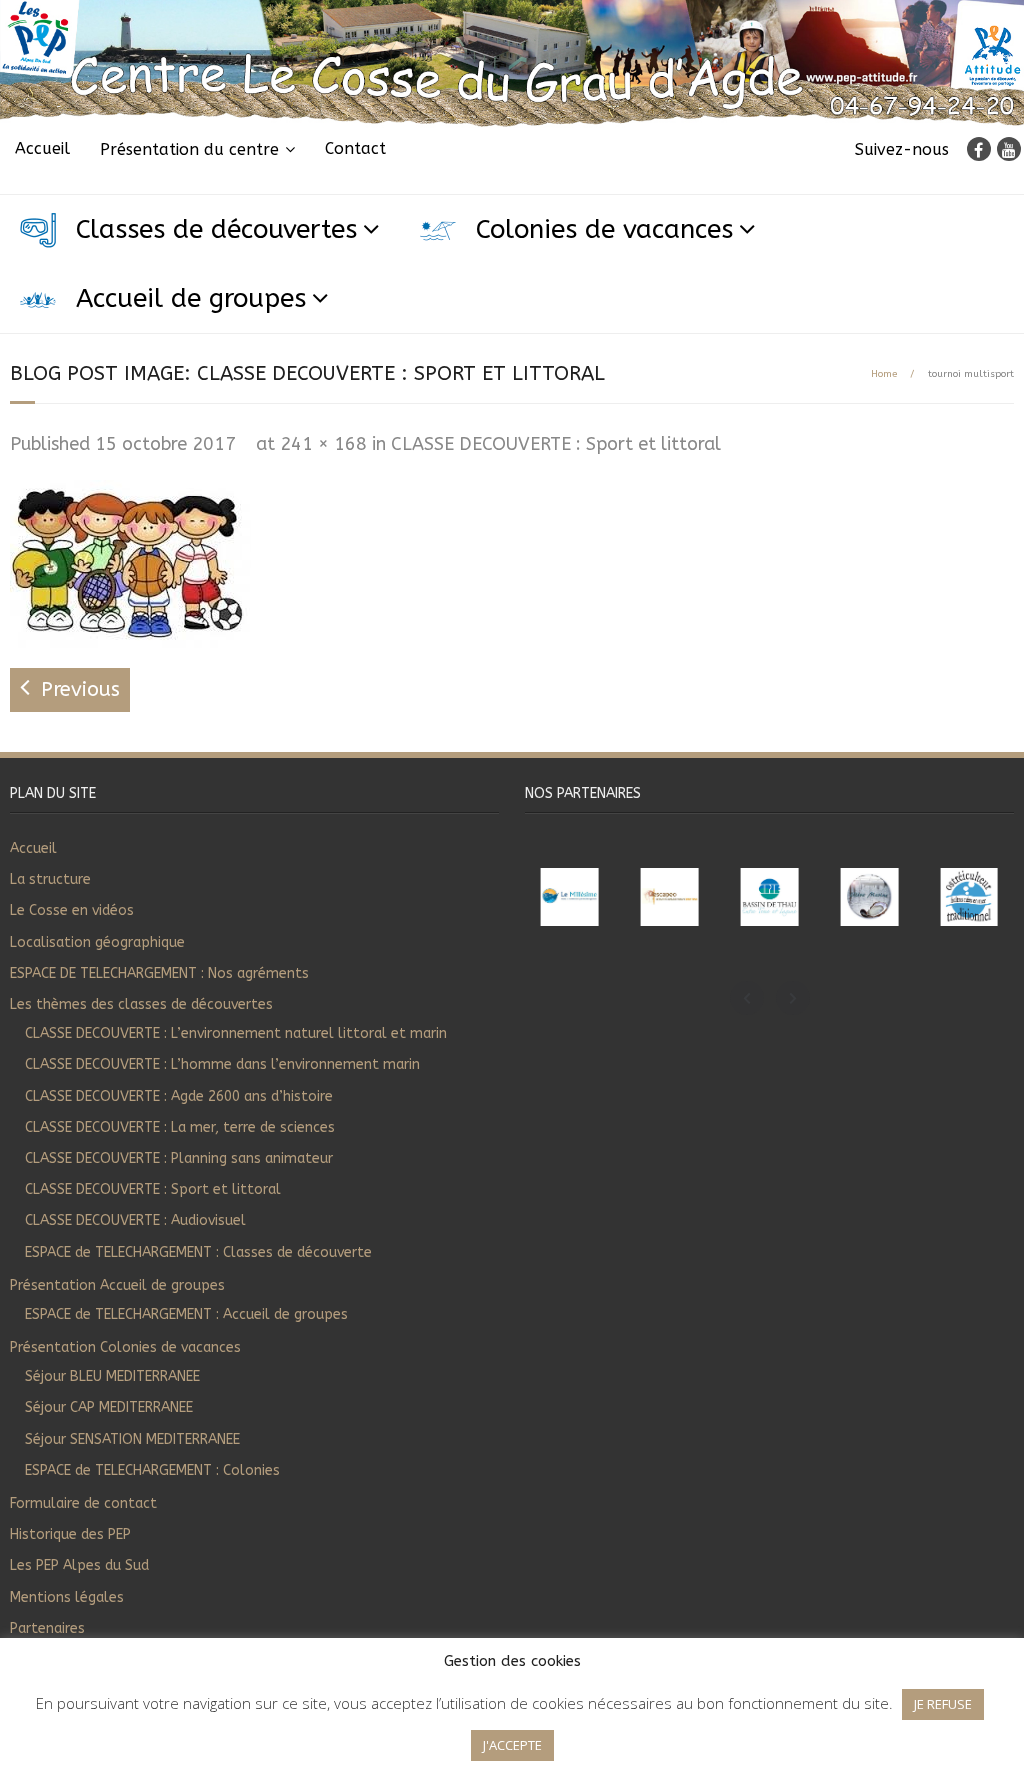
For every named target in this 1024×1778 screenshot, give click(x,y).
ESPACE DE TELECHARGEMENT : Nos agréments (159, 973)
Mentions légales (67, 1597)
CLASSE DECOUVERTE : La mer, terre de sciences (180, 1127)
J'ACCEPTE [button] (512, 1745)
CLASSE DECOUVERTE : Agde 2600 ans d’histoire (179, 1096)
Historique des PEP (70, 1534)
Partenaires (47, 1628)
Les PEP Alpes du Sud (79, 1565)
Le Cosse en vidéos (72, 910)
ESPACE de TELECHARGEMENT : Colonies (152, 1470)
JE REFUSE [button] (943, 1704)
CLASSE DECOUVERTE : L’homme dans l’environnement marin (222, 1064)
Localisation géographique (97, 942)
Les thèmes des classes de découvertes (141, 1004)
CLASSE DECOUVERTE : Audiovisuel (135, 1220)
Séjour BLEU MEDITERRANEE (112, 1376)
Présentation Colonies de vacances (125, 1347)
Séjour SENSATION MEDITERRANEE (132, 1439)
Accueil (42, 148)
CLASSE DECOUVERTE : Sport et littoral (556, 444)
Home (884, 374)
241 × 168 (323, 444)
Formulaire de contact (83, 1503)
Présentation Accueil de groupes (117, 1285)
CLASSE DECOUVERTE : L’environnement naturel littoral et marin (236, 1033)
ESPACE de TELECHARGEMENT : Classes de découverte (198, 1252)
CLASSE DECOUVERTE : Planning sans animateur (179, 1158)
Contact (355, 148)
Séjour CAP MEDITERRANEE (109, 1407)
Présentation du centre (189, 149)
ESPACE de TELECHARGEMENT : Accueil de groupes (186, 1314)
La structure (50, 879)
